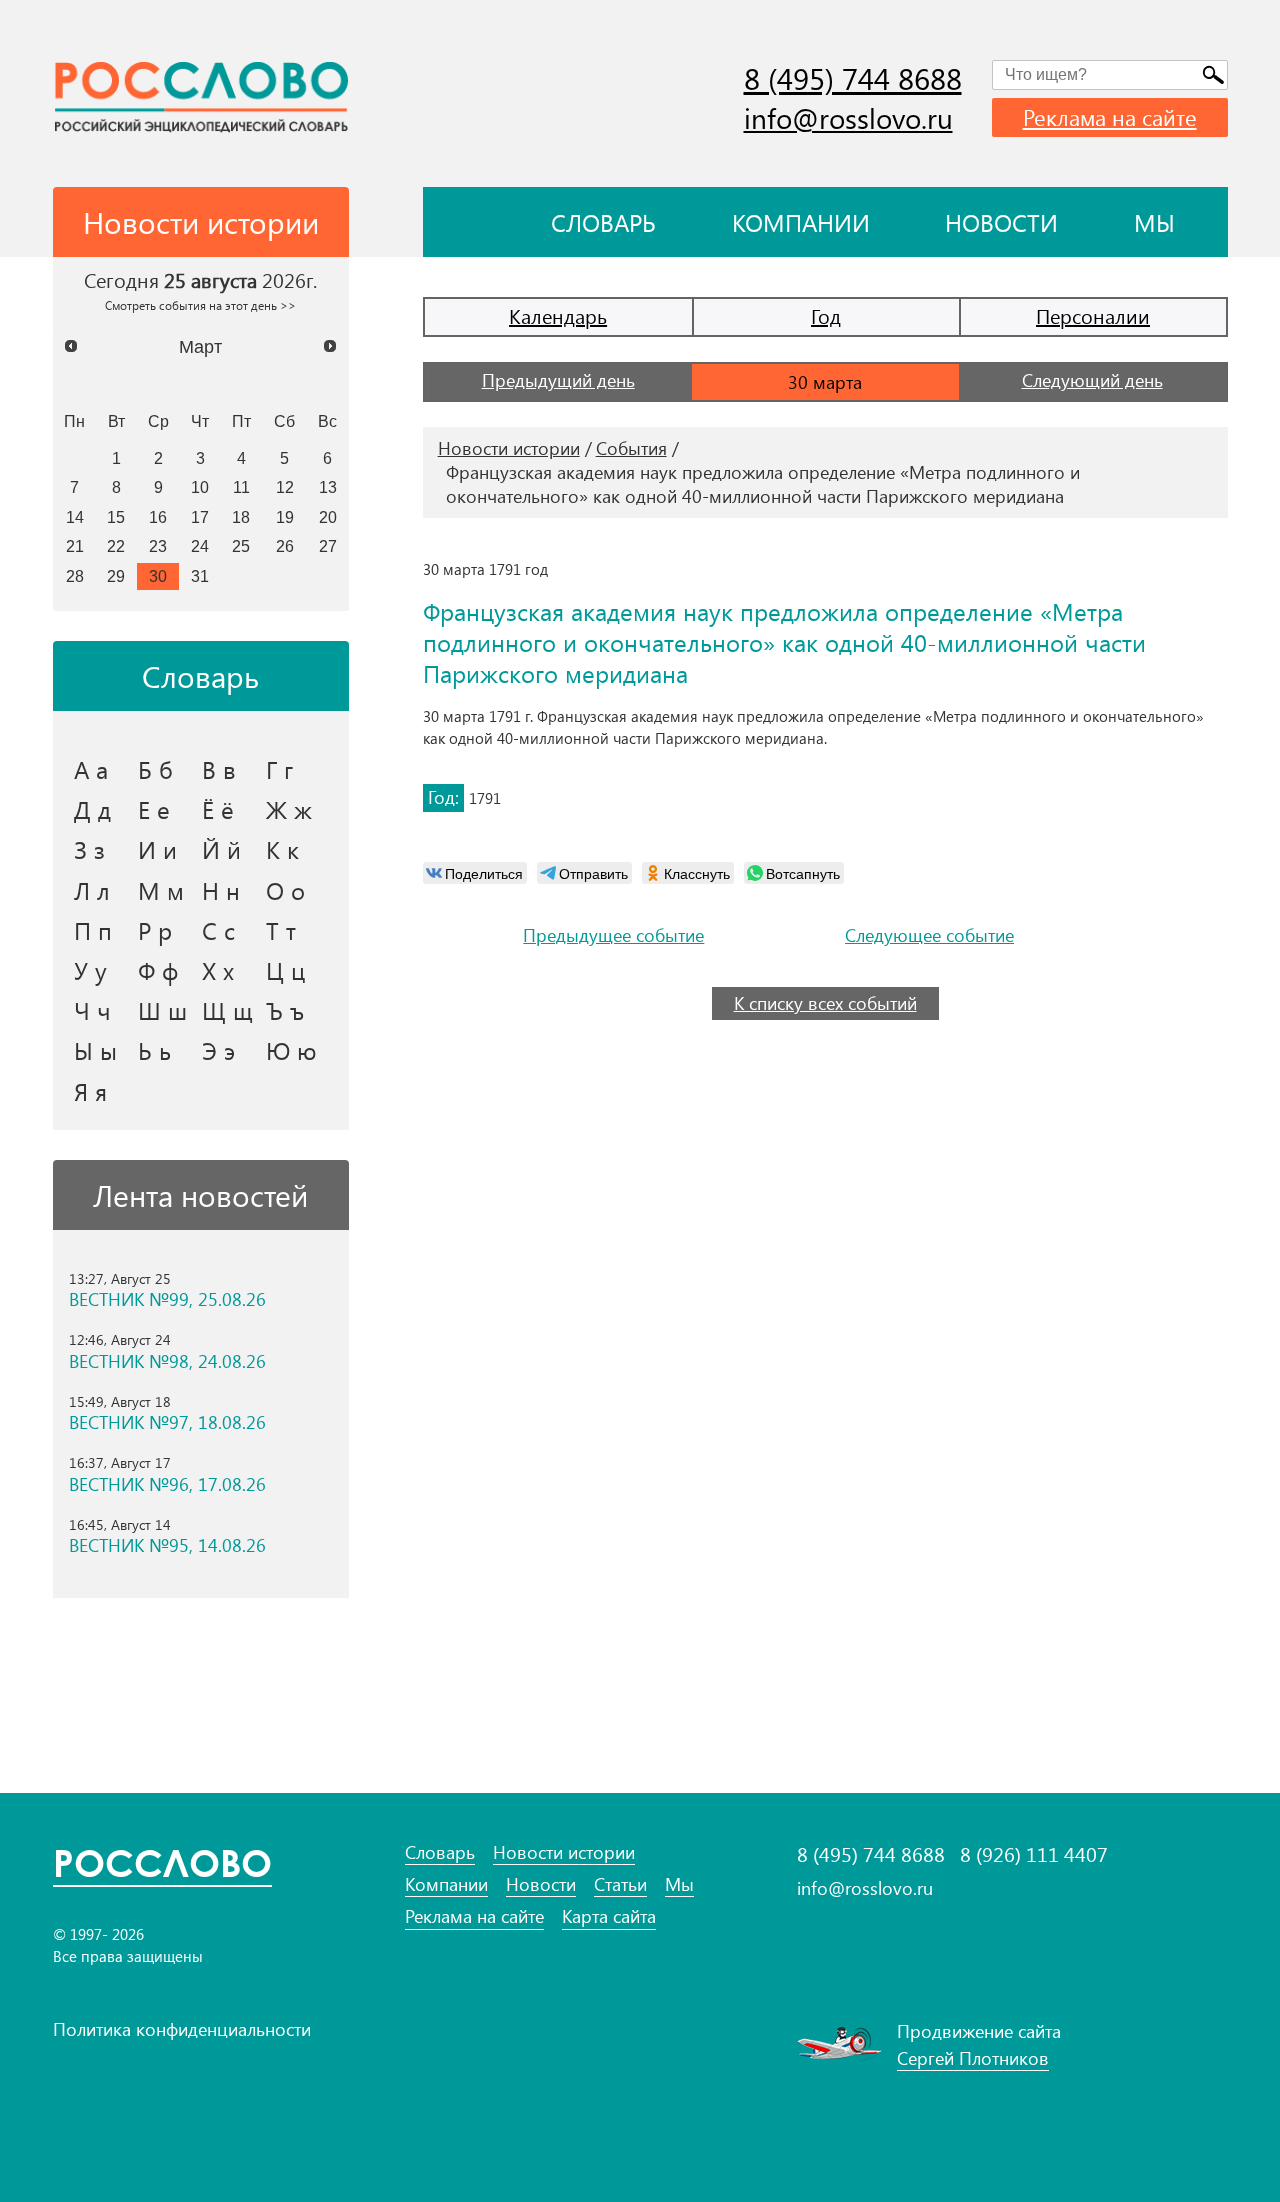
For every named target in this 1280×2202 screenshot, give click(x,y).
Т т (281, 930)
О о (285, 890)
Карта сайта (609, 1916)
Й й (221, 849)
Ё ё (218, 809)
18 (241, 517)
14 (75, 517)
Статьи (620, 1884)
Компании (801, 222)
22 (116, 546)
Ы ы (95, 1050)
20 (328, 517)
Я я (90, 1091)
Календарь (558, 315)
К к (282, 849)
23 (158, 546)
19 (285, 517)
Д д (92, 809)
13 (328, 487)
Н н (221, 890)
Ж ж (289, 809)
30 (158, 576)
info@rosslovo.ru (848, 117)
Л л (92, 890)
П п (93, 930)
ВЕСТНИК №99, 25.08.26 (167, 1299)
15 (116, 517)
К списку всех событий (825, 1003)
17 (200, 517)
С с (218, 930)
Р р (155, 930)
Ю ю (291, 1050)
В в (219, 769)
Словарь (603, 222)
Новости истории (509, 448)
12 (285, 487)
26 (285, 546)
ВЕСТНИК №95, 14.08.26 (167, 1545)
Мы (1154, 222)
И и (157, 849)
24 (200, 546)
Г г (279, 769)
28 (75, 576)
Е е (154, 809)
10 (200, 487)
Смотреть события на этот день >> (200, 305)
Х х (218, 970)
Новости (1001, 222)
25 (241, 546)
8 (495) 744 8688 (853, 78)
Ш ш (162, 1010)
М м (161, 890)
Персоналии (1093, 315)
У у (90, 970)
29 (116, 576)
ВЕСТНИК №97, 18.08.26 (167, 1422)
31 (200, 576)
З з (89, 849)
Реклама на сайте (1110, 117)
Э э (218, 1050)
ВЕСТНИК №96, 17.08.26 (167, 1484)
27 (328, 546)
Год (826, 315)
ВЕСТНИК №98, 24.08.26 (167, 1361)
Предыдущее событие (613, 935)
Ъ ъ (285, 1010)
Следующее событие (929, 935)
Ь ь (154, 1050)
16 (158, 517)
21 (75, 546)
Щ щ (227, 1010)
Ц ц (285, 970)
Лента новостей (200, 1195)
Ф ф (158, 970)
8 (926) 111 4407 (1034, 1854)
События (631, 448)
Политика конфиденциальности (182, 2029)
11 (241, 487)
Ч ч (92, 1010)
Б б (155, 769)
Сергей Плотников (973, 2058)
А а (91, 769)
